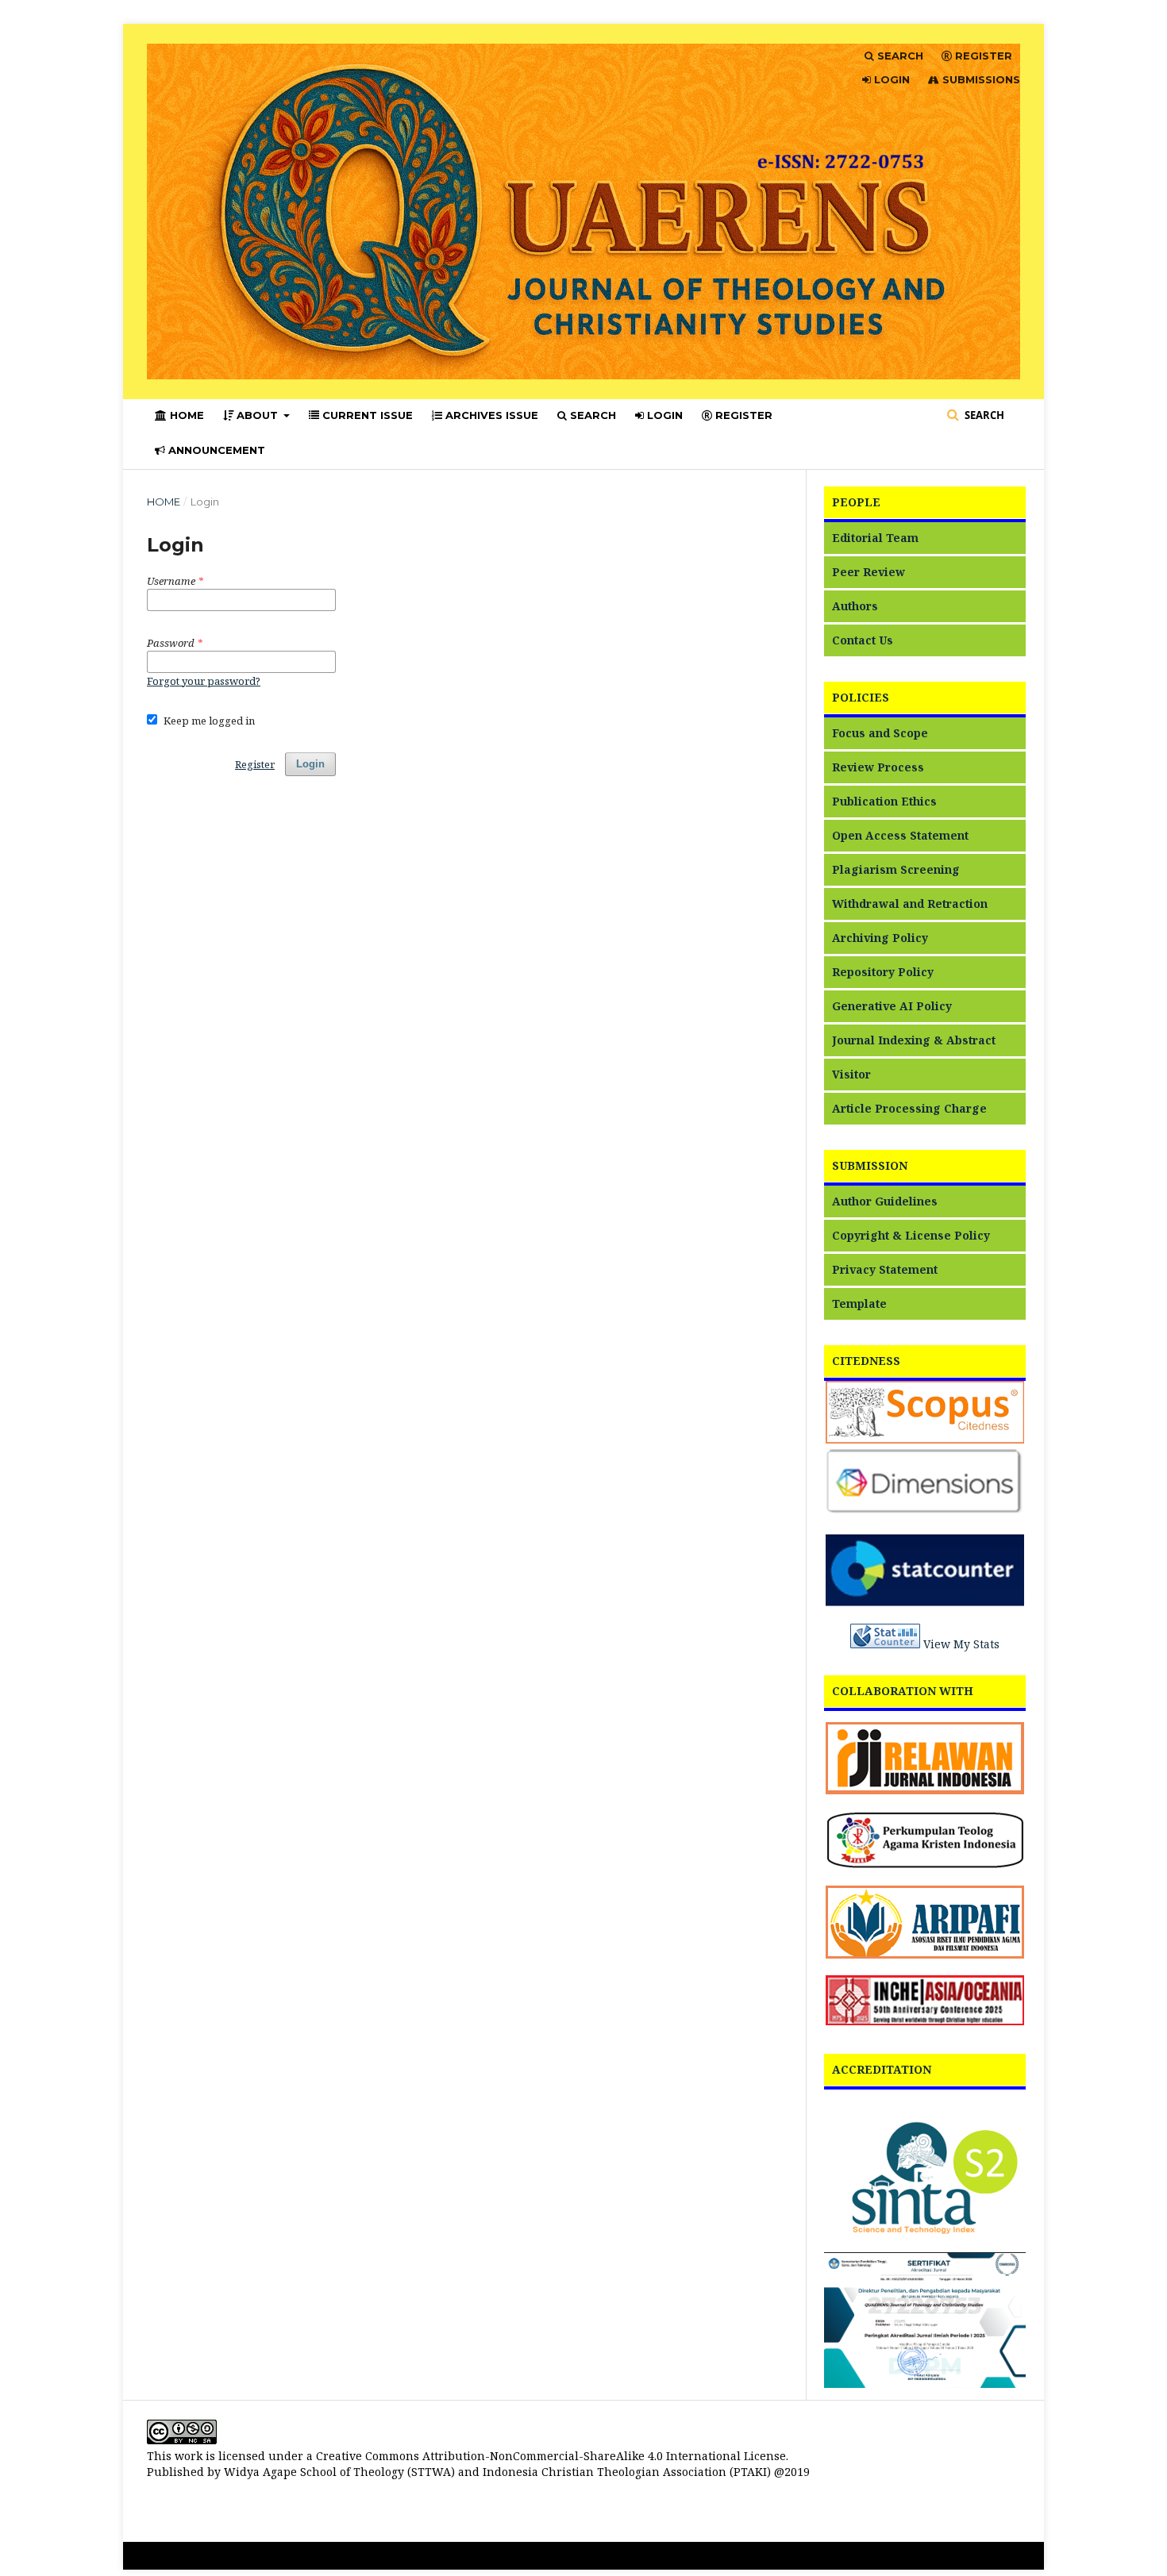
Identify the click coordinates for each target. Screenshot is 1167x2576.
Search (591, 415)
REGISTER (742, 415)
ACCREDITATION (882, 2069)
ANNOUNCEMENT (215, 450)
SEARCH (899, 56)
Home (164, 502)
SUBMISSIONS (980, 79)
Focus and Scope (880, 733)
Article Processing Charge (909, 1108)
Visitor (851, 1074)
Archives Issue (490, 415)
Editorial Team (875, 538)
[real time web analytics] (885, 1644)
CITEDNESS (866, 1361)
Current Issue (366, 415)
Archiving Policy (880, 938)
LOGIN (663, 415)
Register (255, 764)
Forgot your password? (204, 681)
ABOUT (257, 415)
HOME (185, 415)
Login (310, 764)
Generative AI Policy (892, 1006)
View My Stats (961, 1644)
